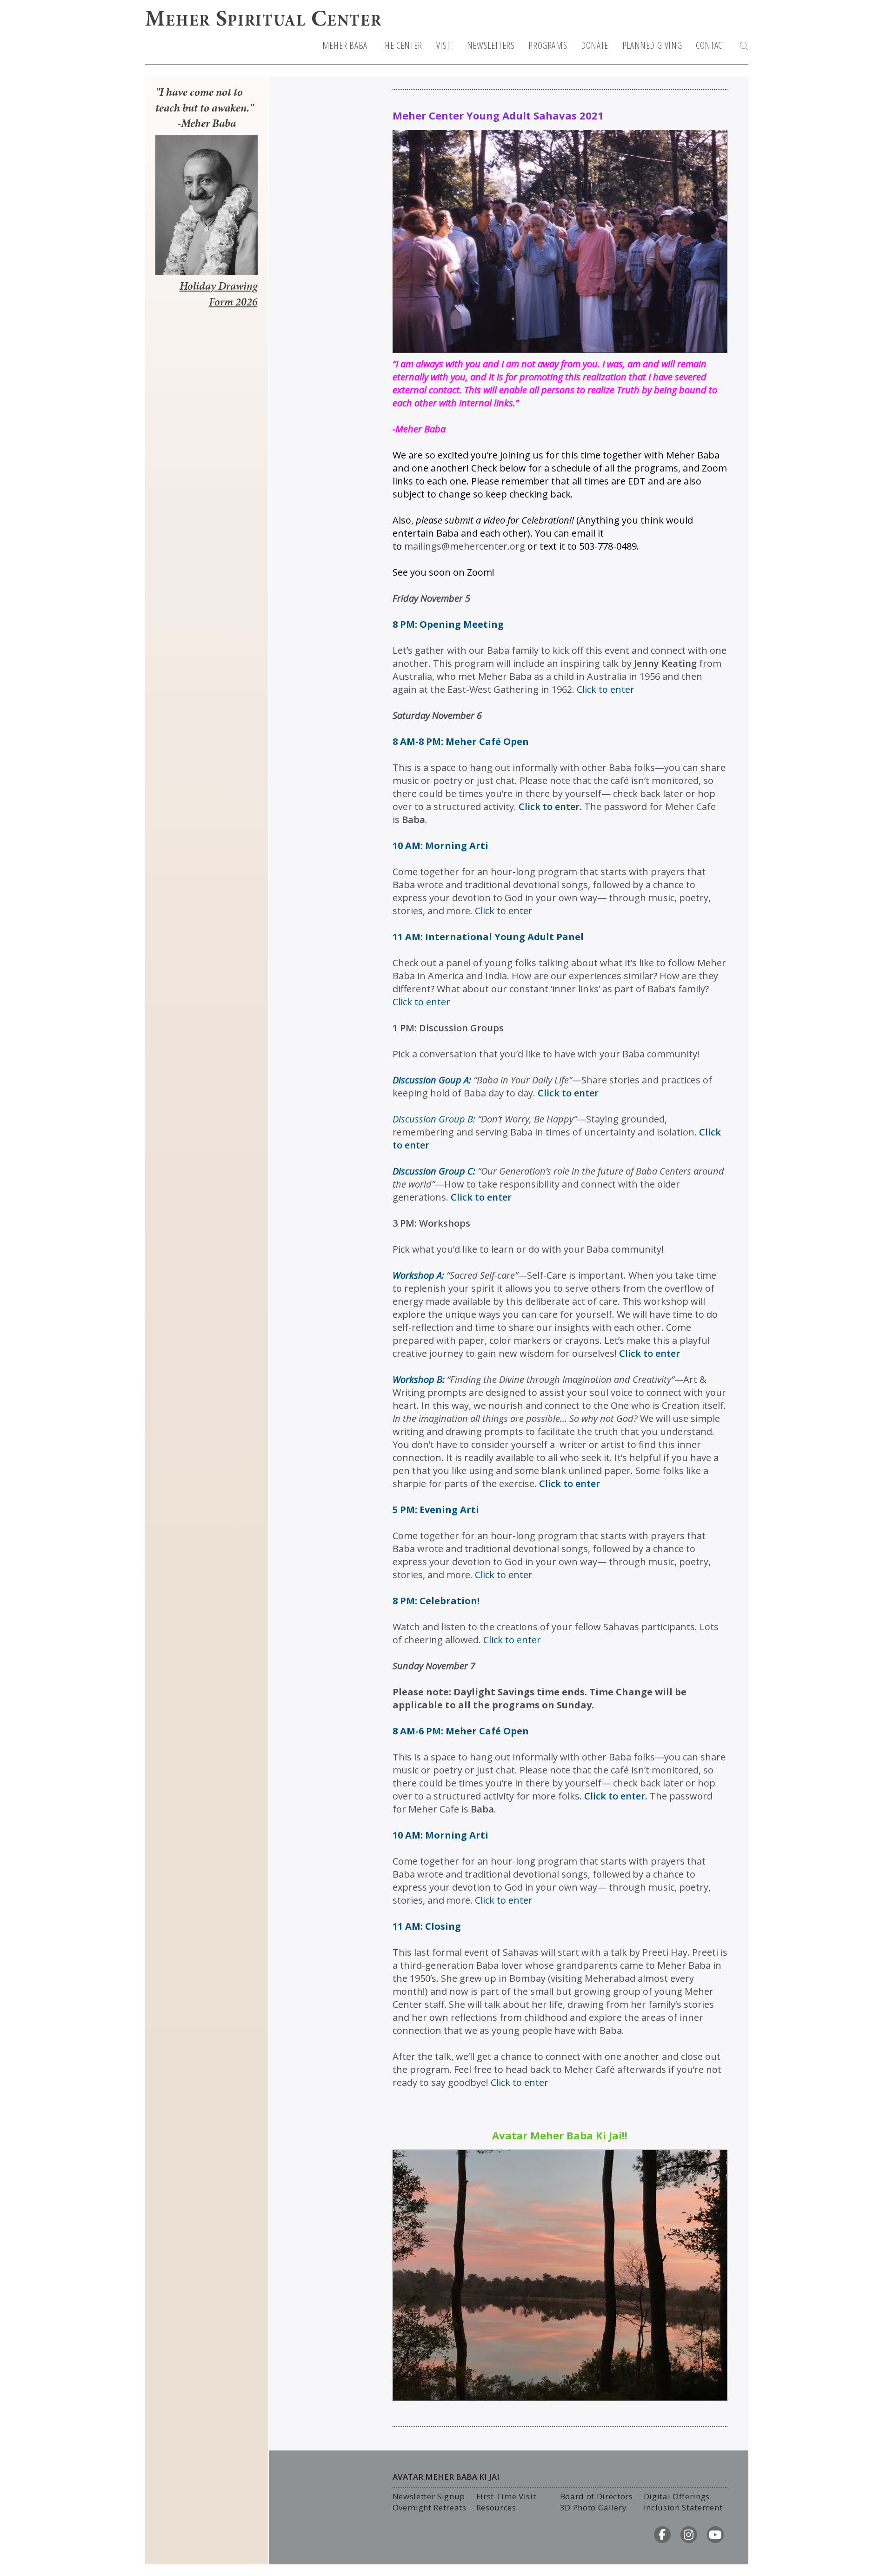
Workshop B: (419, 1379)
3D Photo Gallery (593, 2507)
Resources (496, 2507)
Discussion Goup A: (432, 1080)
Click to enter (568, 1093)
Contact (711, 46)
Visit (445, 46)
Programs (548, 46)
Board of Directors (596, 2496)
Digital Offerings (677, 2496)
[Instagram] (689, 2535)
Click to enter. (551, 807)
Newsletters (491, 46)
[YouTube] (715, 2535)
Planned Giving (652, 46)
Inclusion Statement (683, 2507)
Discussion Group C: (434, 1171)
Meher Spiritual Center (263, 20)
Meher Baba (345, 46)
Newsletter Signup (429, 2496)
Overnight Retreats (430, 2507)
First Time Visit (506, 2496)
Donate (595, 46)
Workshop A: (418, 1275)
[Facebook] (662, 2535)
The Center (402, 46)
